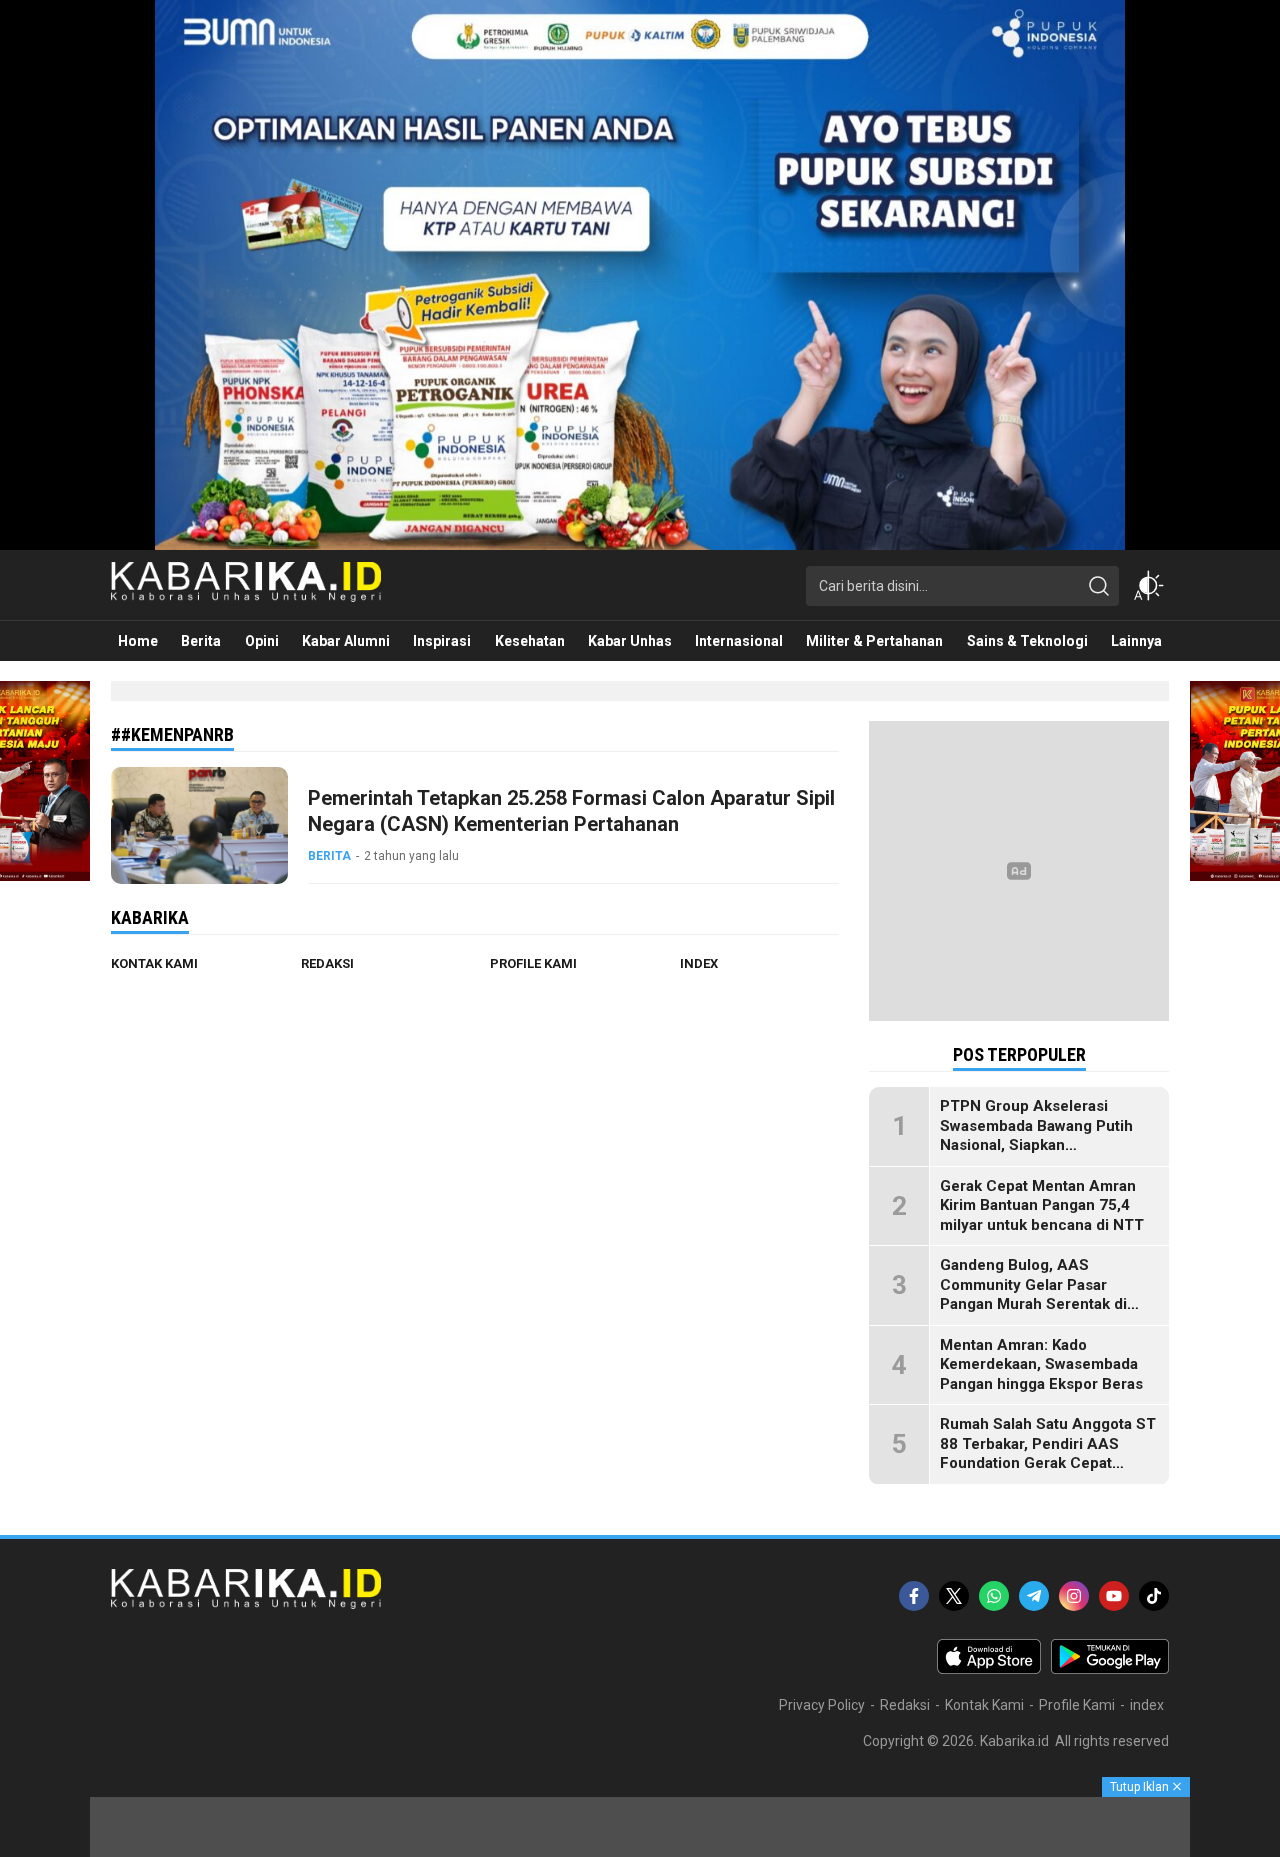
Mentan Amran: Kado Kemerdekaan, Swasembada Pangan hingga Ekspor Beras (1041, 1364)
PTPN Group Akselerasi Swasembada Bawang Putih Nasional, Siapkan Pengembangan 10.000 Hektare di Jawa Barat (1036, 1145)
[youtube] (1114, 1596)
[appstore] (989, 1669)
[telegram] (1034, 1596)
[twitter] (954, 1596)
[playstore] (1110, 1669)
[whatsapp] (994, 1596)
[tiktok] (1154, 1596)
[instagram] (1074, 1596)
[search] (1099, 586)
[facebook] (914, 1596)
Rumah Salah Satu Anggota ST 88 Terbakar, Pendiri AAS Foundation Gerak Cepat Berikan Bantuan (1048, 1453)
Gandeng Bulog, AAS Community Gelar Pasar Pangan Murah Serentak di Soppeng (1033, 1294)
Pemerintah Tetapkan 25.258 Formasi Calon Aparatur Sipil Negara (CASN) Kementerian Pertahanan (571, 811)
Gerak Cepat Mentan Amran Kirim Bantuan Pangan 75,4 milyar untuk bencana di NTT (1042, 1205)
